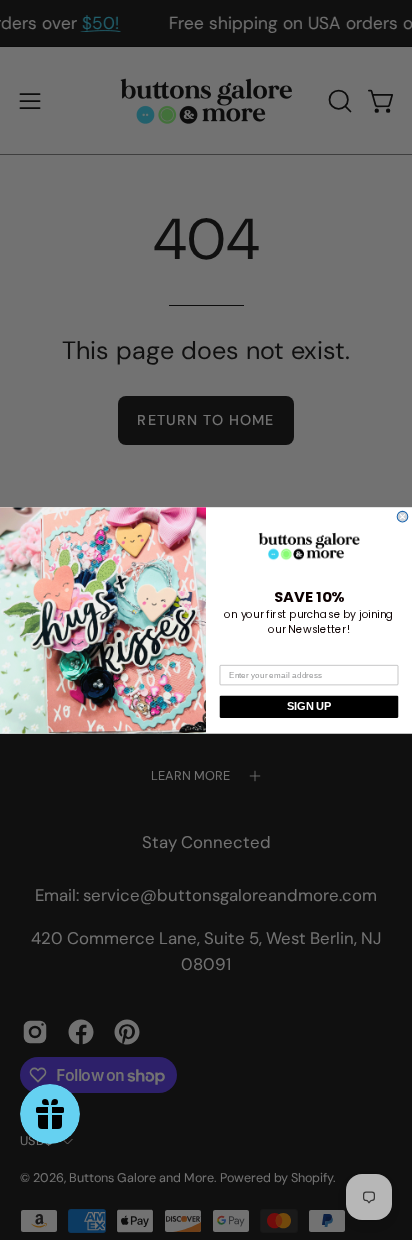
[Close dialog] (402, 516)
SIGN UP (308, 706)
